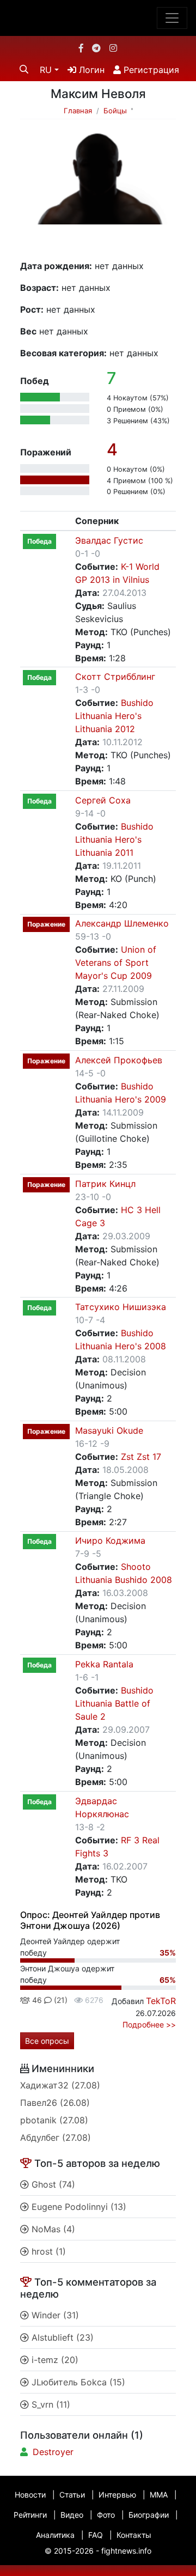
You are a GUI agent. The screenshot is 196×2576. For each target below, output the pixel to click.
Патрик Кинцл (105, 1184)
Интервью (117, 2495)
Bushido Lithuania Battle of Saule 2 (114, 1703)
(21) (60, 2000)
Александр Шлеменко (122, 923)
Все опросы (47, 2041)
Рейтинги (30, 2515)
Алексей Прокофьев (119, 1060)
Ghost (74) (52, 2184)
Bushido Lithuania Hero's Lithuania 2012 (114, 716)
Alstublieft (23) (61, 2337)
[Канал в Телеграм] (96, 48)
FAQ (96, 2535)
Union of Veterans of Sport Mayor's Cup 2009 (116, 963)
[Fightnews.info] (98, 18)
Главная (78, 111)
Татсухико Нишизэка (121, 1307)
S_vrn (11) (50, 2404)
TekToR (161, 2001)
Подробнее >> (149, 2024)
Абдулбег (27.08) (56, 2137)
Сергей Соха (103, 800)
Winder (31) (54, 2315)
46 (36, 2000)
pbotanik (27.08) (54, 2120)
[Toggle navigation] (172, 18)
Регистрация (150, 70)
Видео (72, 2515)
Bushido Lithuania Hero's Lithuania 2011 (114, 839)
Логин (90, 70)
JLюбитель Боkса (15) (77, 2382)
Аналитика (55, 2535)
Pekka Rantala (104, 1664)
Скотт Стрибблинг (115, 677)
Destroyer (53, 2452)
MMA (159, 2495)
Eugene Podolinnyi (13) (78, 2207)
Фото (106, 2515)
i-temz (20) (54, 2360)
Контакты (134, 2535)
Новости (30, 2495)
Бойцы (115, 111)
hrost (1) (47, 2251)
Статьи (72, 2495)
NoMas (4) (52, 2229)
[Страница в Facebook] (81, 48)
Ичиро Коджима (110, 1540)
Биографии (149, 2515)
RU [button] (46, 70)
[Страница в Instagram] (113, 48)
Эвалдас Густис (109, 540)
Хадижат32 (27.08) (60, 2085)
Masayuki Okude (109, 1430)
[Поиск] (24, 69)
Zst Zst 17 (141, 1457)
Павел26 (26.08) (55, 2103)
